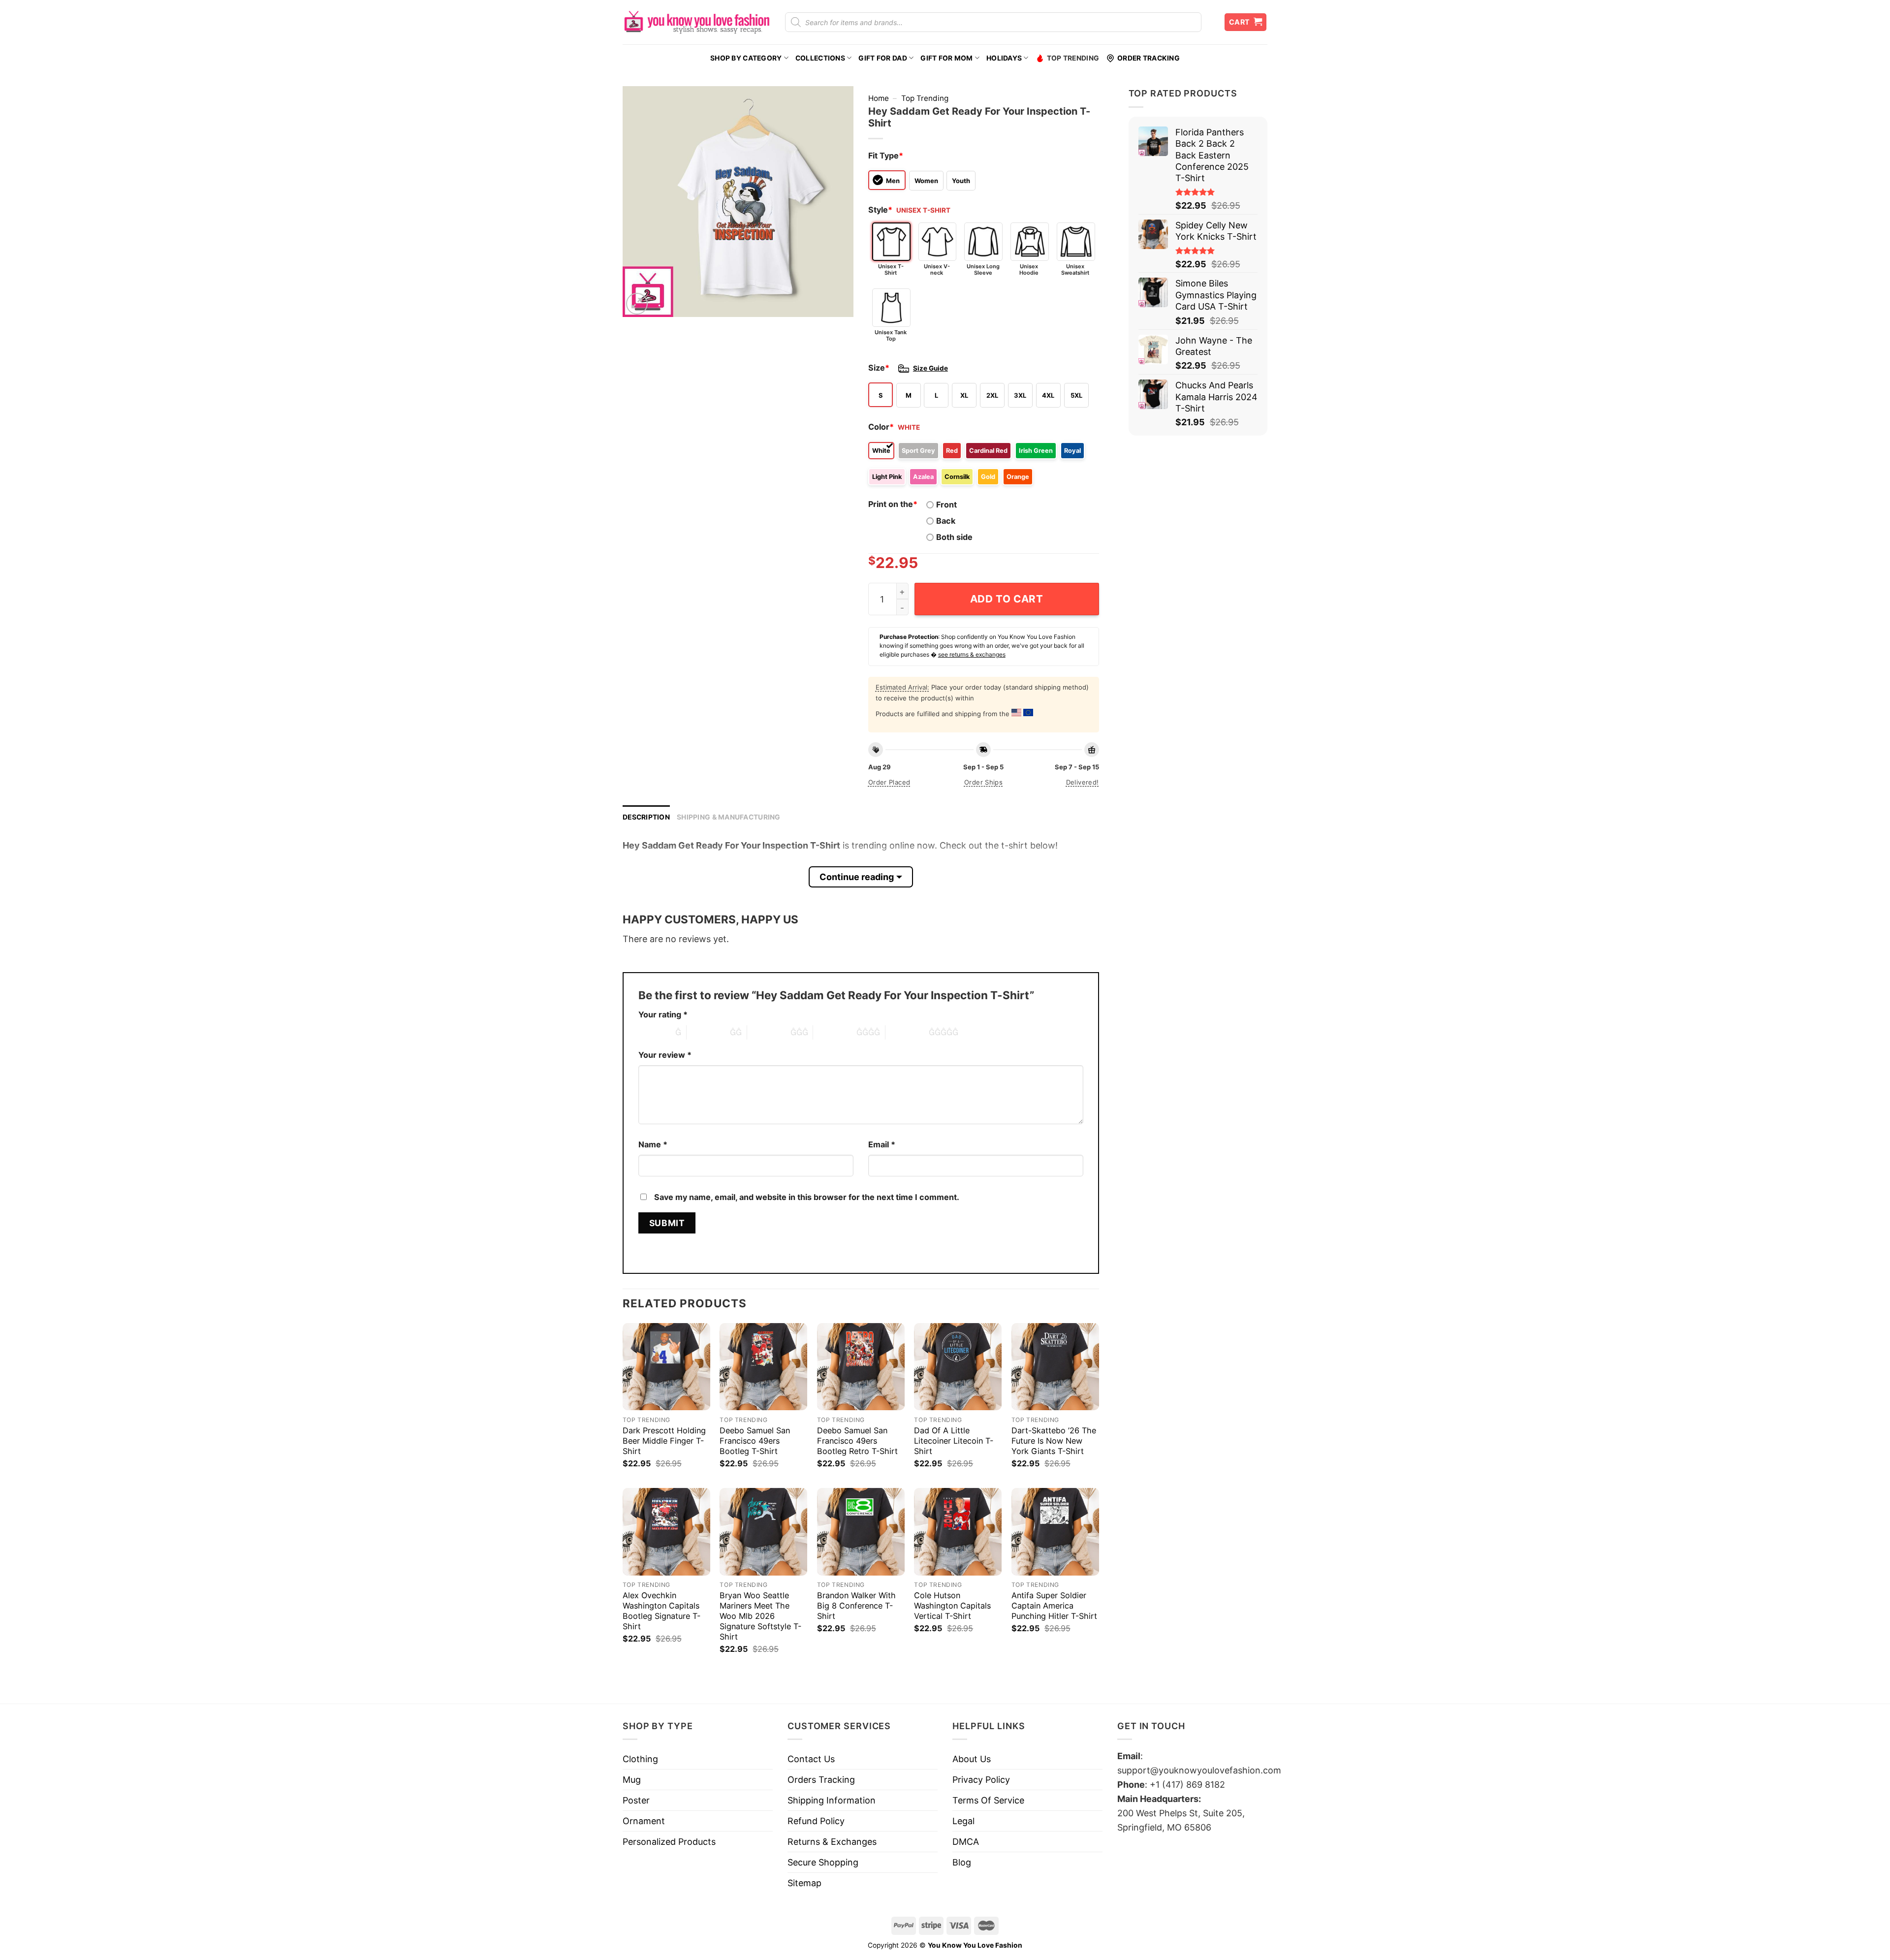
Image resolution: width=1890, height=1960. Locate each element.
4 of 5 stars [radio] (835, 1032)
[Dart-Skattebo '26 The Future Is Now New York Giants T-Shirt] (1055, 1367)
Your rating (663, 1014)
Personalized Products (669, 1842)
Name (653, 1144)
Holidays (1004, 58)
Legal (963, 1821)
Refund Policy (816, 1821)
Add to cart (1007, 599)
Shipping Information (832, 1800)
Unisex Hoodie (1029, 269)
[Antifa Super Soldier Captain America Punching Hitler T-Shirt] (1055, 1532)
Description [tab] (646, 817)
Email (882, 1144)
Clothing (640, 1759)
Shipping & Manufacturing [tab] (729, 817)
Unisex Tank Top (891, 335)
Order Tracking (1149, 58)
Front (946, 505)
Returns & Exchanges (832, 1842)
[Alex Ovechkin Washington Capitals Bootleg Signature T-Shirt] (666, 1532)
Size (879, 368)
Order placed (889, 782)
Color (881, 427)
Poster (636, 1800)
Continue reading (857, 877)
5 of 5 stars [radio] (907, 1032)
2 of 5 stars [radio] (708, 1032)
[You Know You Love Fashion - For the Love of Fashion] (696, 22)
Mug (632, 1780)
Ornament (644, 1821)
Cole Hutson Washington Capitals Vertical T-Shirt (952, 1606)
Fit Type (886, 156)
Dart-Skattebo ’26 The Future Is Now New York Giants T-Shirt (1054, 1441)
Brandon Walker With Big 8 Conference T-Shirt (856, 1606)
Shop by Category (746, 58)
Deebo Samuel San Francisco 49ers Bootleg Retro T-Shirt (857, 1441)
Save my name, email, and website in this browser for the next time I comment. (807, 1197)
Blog (962, 1862)
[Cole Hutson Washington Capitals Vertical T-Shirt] (958, 1532)
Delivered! (1083, 782)
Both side (954, 537)
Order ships (983, 782)
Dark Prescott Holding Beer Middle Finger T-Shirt (664, 1441)
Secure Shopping (823, 1862)
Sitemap (804, 1883)
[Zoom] (637, 304)
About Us (972, 1759)
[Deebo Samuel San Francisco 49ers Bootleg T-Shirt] (763, 1367)
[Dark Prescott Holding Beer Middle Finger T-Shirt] (666, 1367)
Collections (820, 58)
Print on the (893, 504)
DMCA (966, 1842)
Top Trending (1073, 58)
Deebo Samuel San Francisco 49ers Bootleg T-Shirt (755, 1441)
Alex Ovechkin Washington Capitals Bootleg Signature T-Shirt (661, 1611)
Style (880, 210)
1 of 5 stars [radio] (654, 1032)
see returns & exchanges (972, 654)
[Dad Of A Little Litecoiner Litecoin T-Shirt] (958, 1367)
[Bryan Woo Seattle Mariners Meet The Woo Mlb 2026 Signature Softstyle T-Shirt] (763, 1532)
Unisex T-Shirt (891, 269)
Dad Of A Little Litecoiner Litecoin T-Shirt (954, 1441)
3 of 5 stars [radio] (769, 1032)
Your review (665, 1055)
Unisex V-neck (937, 269)
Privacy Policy (981, 1780)
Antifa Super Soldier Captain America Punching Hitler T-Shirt (1054, 1606)
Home (879, 98)
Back (946, 521)
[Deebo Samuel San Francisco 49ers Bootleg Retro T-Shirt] (861, 1367)
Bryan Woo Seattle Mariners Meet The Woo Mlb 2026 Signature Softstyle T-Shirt (760, 1616)
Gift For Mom (946, 58)
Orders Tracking (821, 1780)
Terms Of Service (988, 1800)
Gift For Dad (882, 58)
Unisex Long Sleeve (983, 269)
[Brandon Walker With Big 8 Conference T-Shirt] (861, 1532)
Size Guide (930, 368)
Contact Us (811, 1759)
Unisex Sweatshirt (1075, 269)
